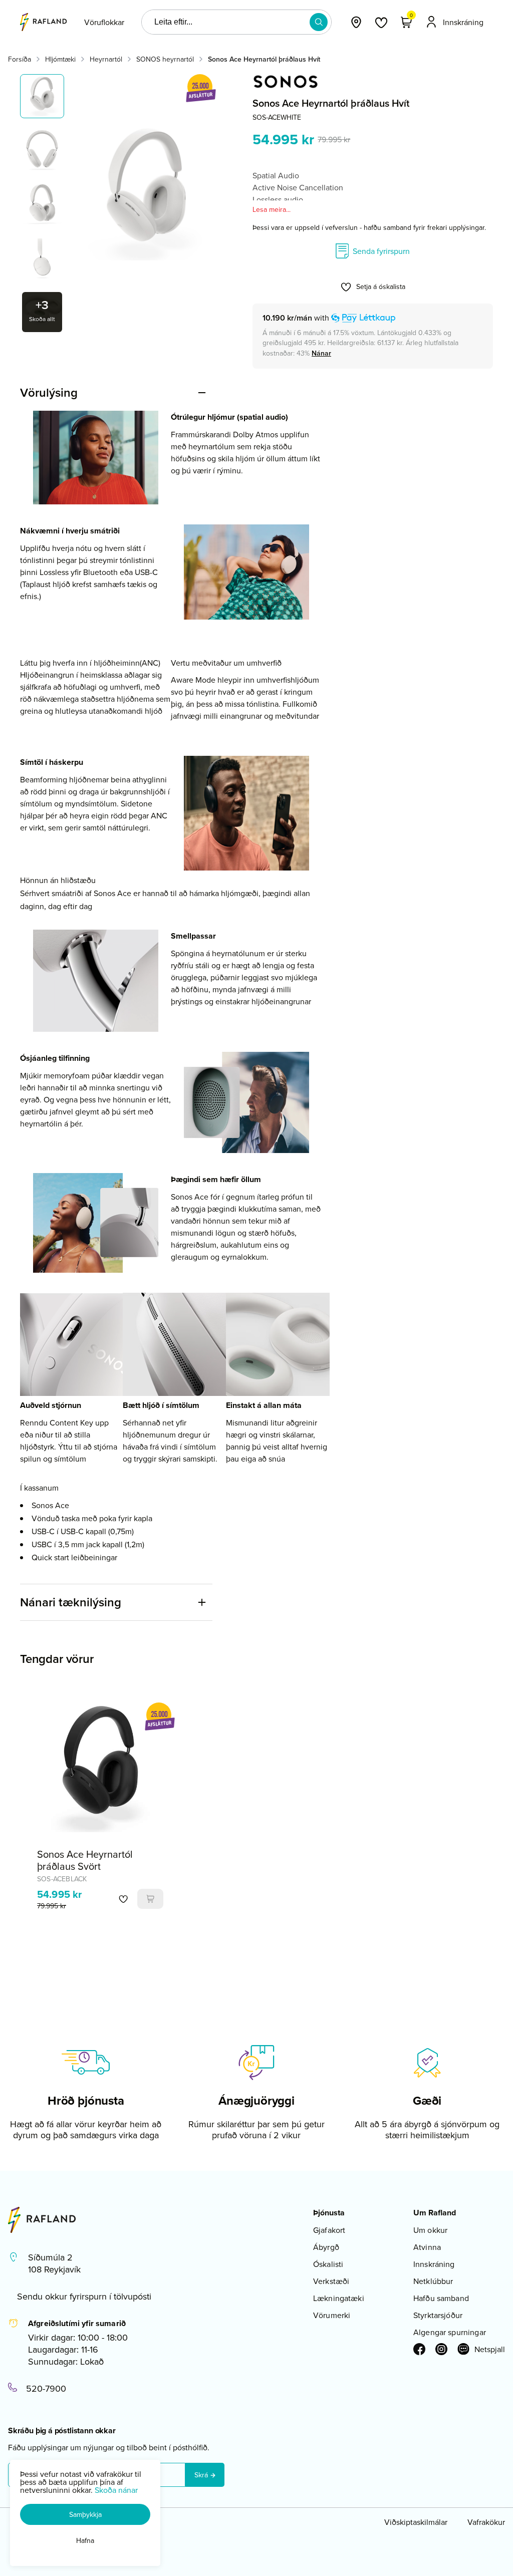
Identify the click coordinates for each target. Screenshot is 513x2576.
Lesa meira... (272, 209)
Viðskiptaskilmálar (416, 2522)
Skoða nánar (116, 2490)
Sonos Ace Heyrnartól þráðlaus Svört (85, 1860)
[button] (319, 22)
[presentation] (104, 22)
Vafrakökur (486, 2522)
